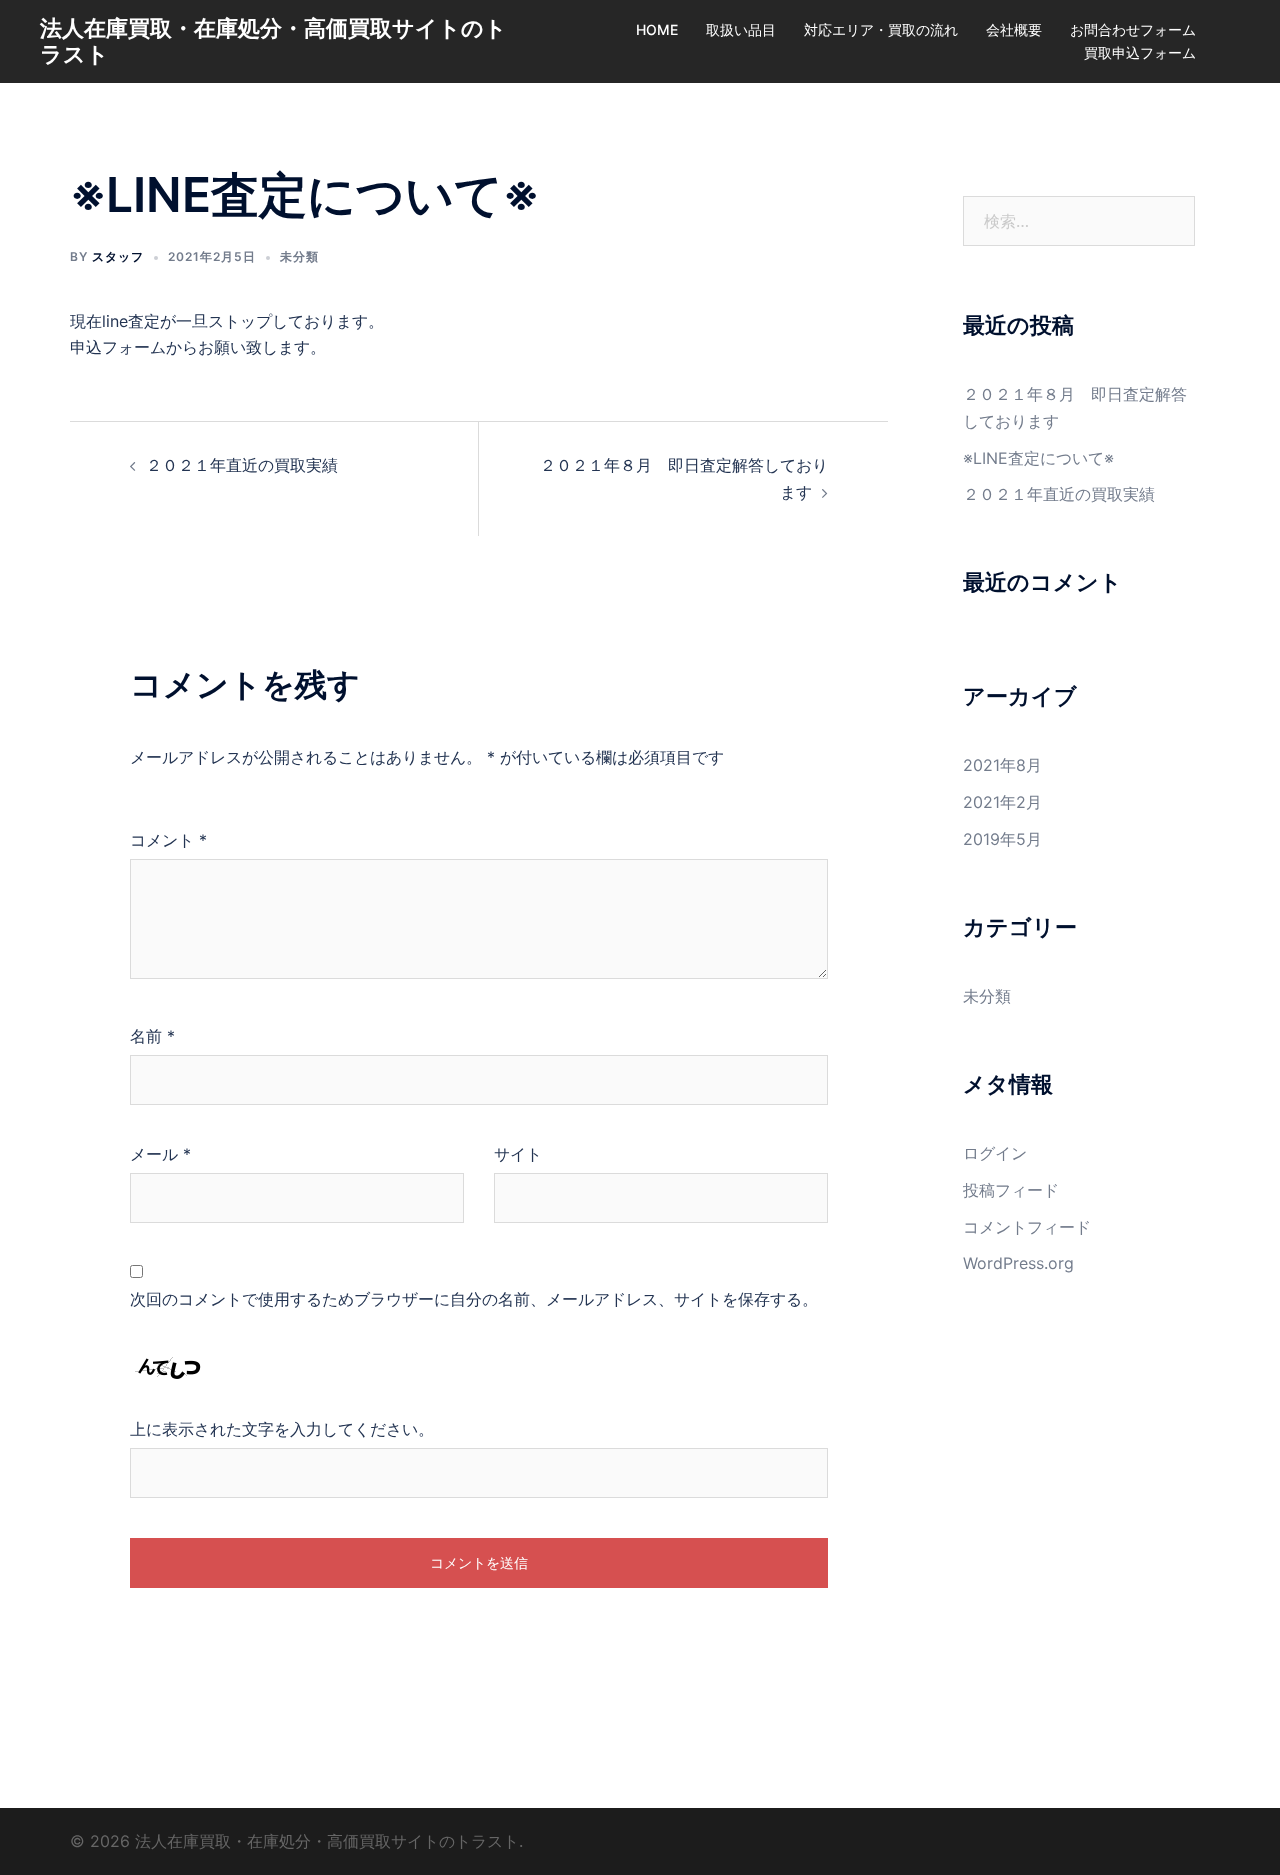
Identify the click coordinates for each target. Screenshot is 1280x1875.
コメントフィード (1027, 1227)
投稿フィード (1011, 1190)
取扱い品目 (741, 29)
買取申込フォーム (1140, 52)
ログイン (995, 1153)
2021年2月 (1002, 802)
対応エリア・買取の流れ (881, 29)
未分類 (299, 256)
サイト (518, 1154)
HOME (657, 29)
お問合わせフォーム (1133, 29)
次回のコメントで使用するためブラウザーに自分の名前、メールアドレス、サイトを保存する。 (474, 1299)
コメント (168, 840)
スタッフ (118, 256)
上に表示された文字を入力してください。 (282, 1429)
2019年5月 (1002, 839)
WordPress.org (1018, 1263)
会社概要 (1014, 29)
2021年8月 (1002, 765)
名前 (152, 1036)
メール (160, 1154)
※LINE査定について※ (1038, 458)
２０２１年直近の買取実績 (242, 465)
